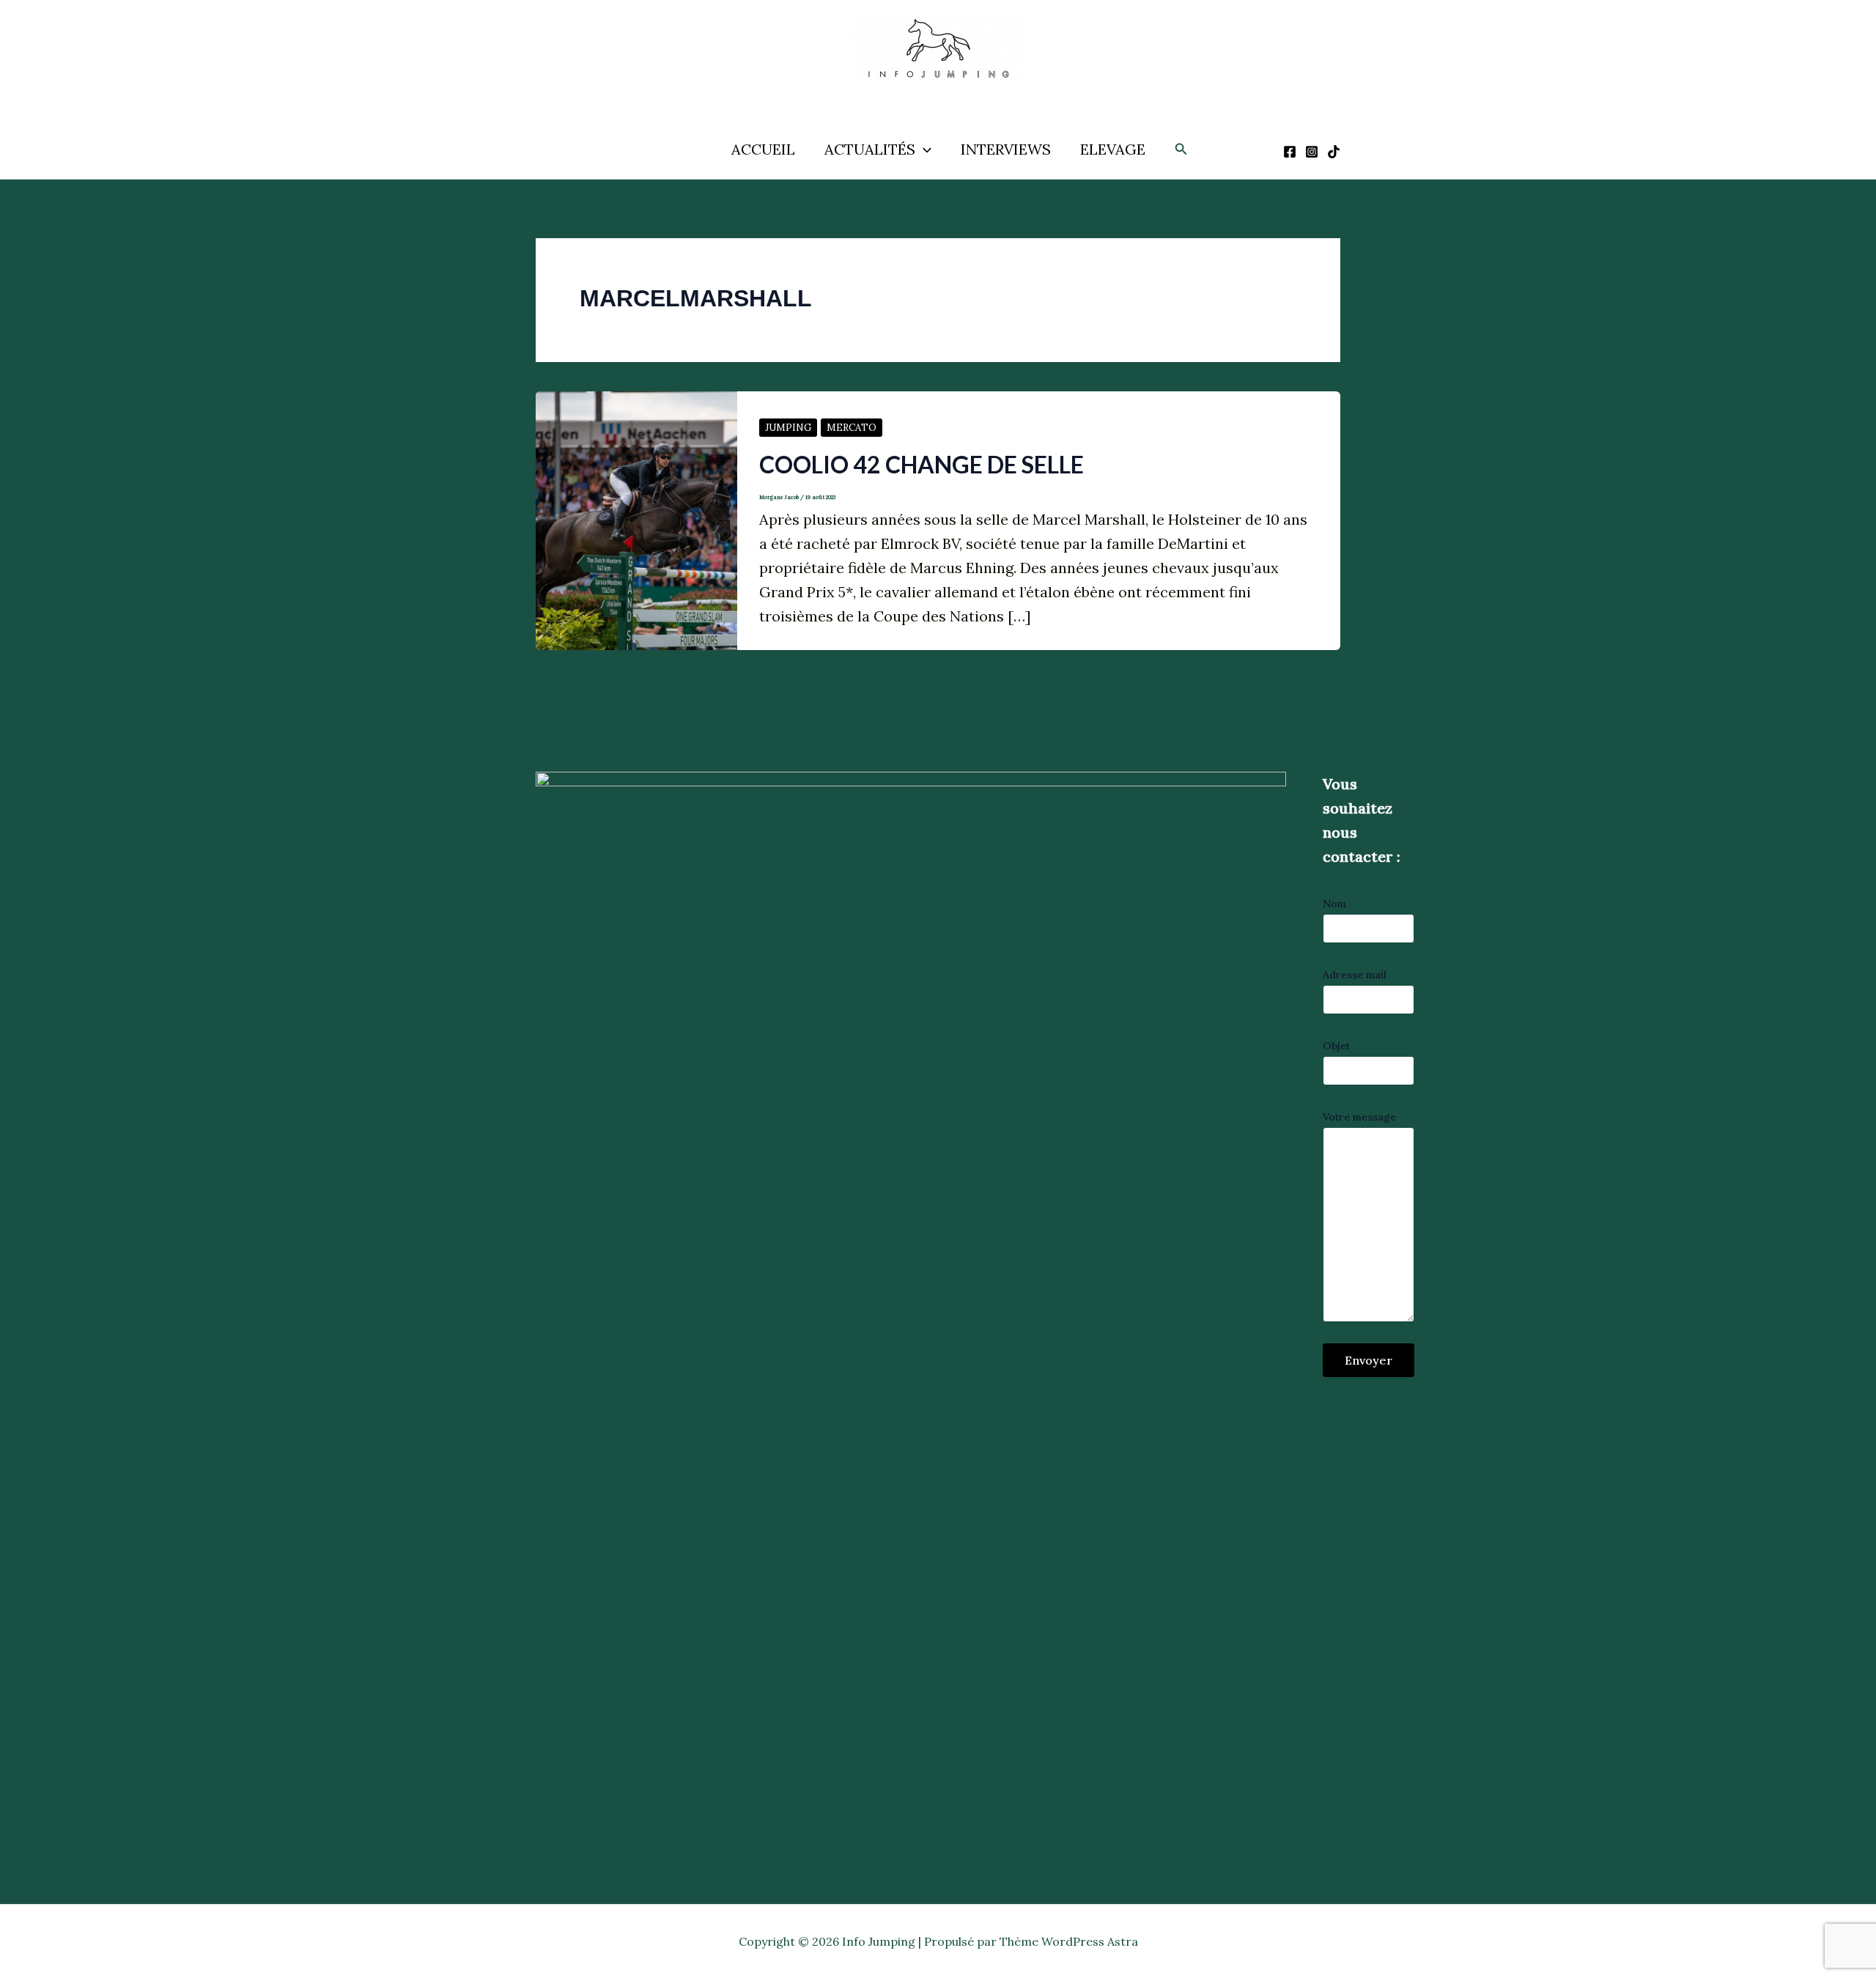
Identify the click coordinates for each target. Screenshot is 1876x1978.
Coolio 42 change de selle (922, 464)
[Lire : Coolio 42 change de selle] (636, 519)
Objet (1336, 1046)
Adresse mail (1355, 975)
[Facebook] (1290, 152)
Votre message (1359, 1117)
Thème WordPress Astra (1069, 1941)
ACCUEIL (763, 149)
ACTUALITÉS (870, 149)
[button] (923, 150)
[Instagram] (1312, 152)
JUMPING (788, 428)
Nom (1334, 904)
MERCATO (852, 428)
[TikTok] (1334, 152)
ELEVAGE (1113, 149)
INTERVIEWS (1006, 149)
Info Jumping (922, 94)
